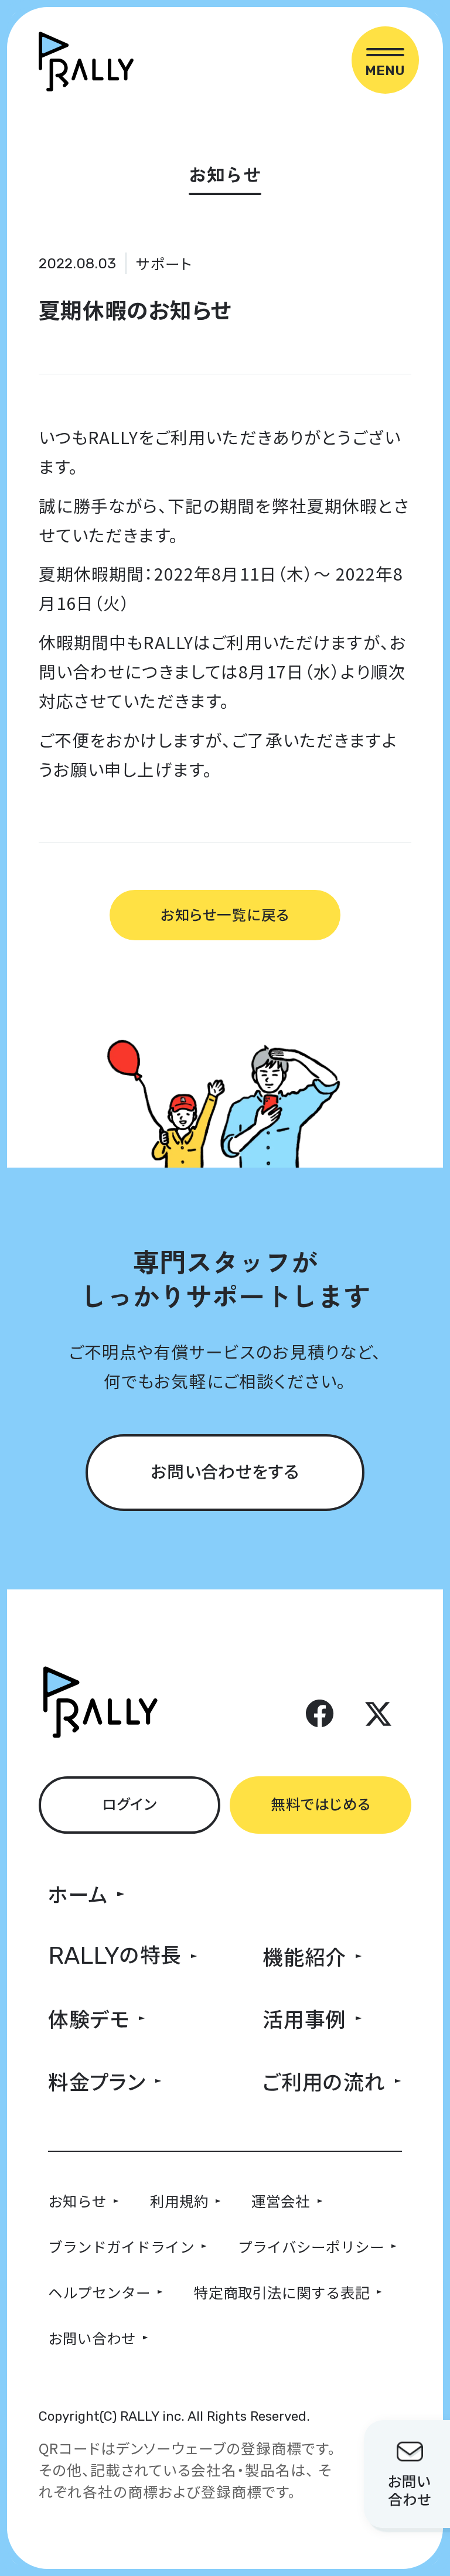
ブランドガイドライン (121, 2246)
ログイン (129, 1803)
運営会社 (281, 2200)
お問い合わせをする (225, 1471)
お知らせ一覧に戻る (225, 914)
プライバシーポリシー (311, 2246)
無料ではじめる (321, 1803)
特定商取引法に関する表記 (282, 2292)
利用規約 (179, 2200)
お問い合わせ (92, 2338)
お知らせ (77, 2200)
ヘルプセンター (99, 2292)
